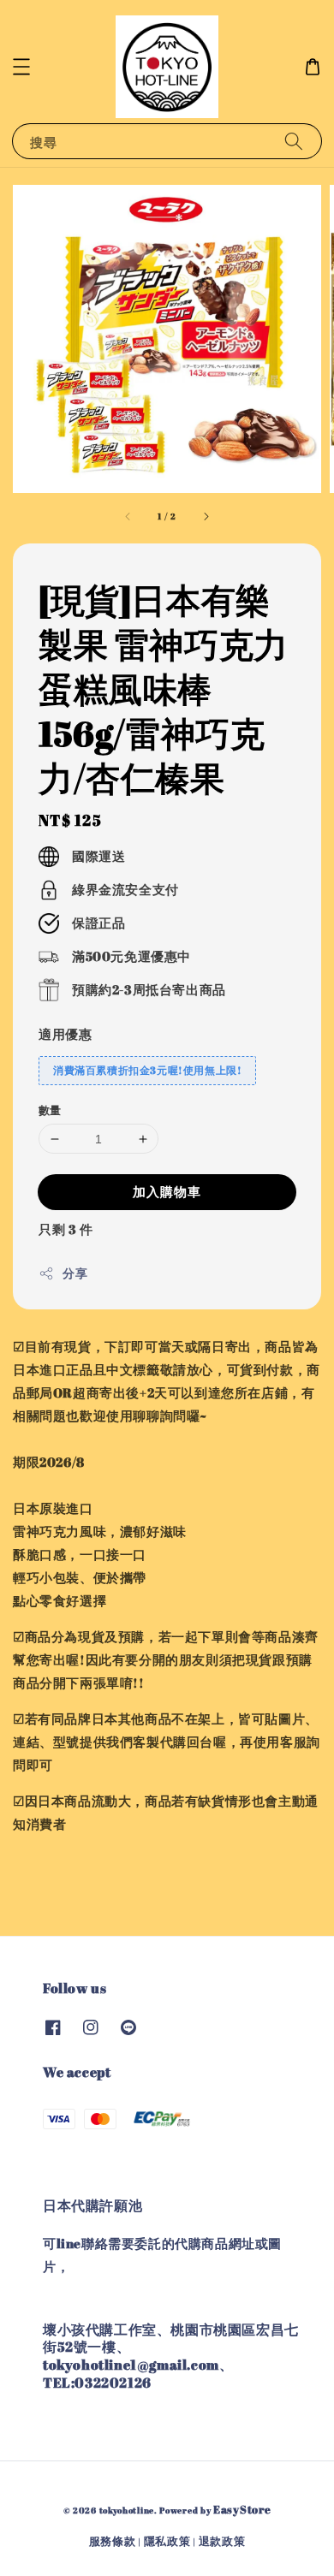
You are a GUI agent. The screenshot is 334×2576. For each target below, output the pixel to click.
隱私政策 (167, 2541)
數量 (50, 1110)
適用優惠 (65, 1034)
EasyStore (242, 2509)
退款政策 (222, 2541)
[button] (21, 67)
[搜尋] (294, 141)
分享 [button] (75, 1273)
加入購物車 (167, 1191)
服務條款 (113, 2541)
